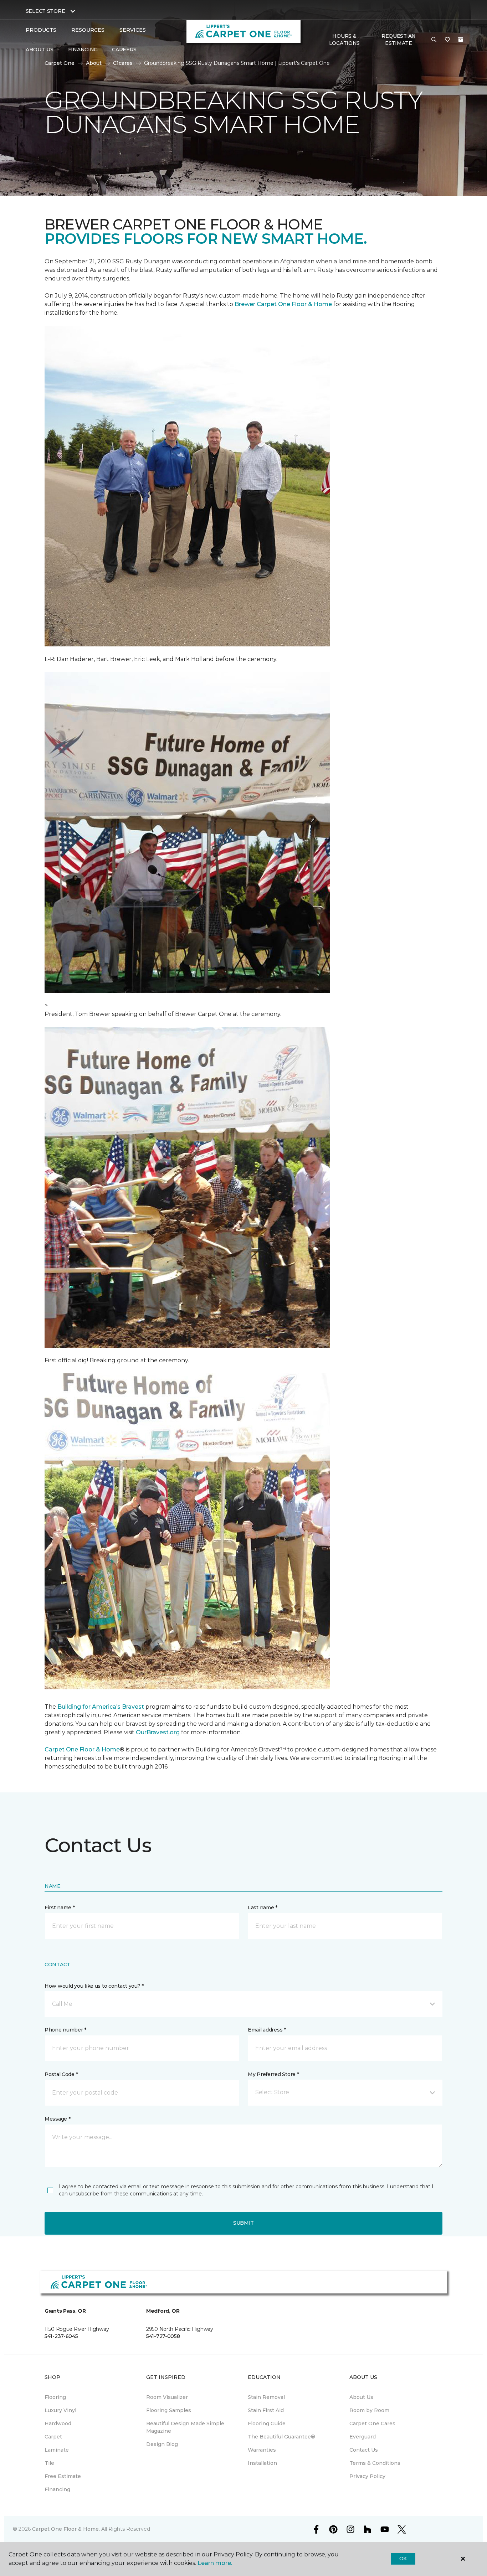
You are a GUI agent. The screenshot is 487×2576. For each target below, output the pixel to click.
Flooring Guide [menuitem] (267, 2423)
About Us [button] (40, 50)
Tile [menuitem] (49, 2463)
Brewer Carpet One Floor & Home (283, 304)
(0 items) (461, 40)
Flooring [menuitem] (55, 2397)
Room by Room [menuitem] (369, 2410)
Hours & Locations (344, 40)
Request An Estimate (399, 40)
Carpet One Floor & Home (82, 1749)
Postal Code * (61, 2074)
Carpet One (60, 63)
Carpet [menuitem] (53, 2437)
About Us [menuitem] (361, 2397)
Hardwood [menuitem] (58, 2423)
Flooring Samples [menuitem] (169, 2410)
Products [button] (41, 30)
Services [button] (133, 30)
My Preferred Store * (273, 2074)
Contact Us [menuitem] (364, 2450)
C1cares (123, 63)
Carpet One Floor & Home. (66, 2529)
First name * (60, 1908)
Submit (243, 2223)
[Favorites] (447, 40)
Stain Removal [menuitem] (266, 2397)
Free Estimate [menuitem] (63, 2476)
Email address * (267, 2030)
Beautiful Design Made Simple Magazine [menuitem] (185, 2427)
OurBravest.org (158, 1732)
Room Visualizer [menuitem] (167, 2397)
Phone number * (65, 2030)
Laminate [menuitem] (57, 2450)
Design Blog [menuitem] (162, 2444)
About (94, 63)
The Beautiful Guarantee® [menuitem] (281, 2437)
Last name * (263, 1908)
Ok (403, 2559)
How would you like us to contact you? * (94, 1986)
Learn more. (215, 2563)
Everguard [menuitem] (363, 2437)
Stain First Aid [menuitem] (266, 2410)
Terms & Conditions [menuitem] (375, 2463)
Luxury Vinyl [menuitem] (60, 2410)
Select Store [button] (45, 11)
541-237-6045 (61, 2336)
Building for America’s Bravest (101, 1707)
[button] (434, 40)
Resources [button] (88, 30)
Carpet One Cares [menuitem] (372, 2423)
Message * (57, 2119)
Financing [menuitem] (83, 50)
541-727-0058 (163, 2336)
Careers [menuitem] (124, 50)
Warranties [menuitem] (262, 2450)
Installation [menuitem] (262, 2463)
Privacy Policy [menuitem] (367, 2476)
